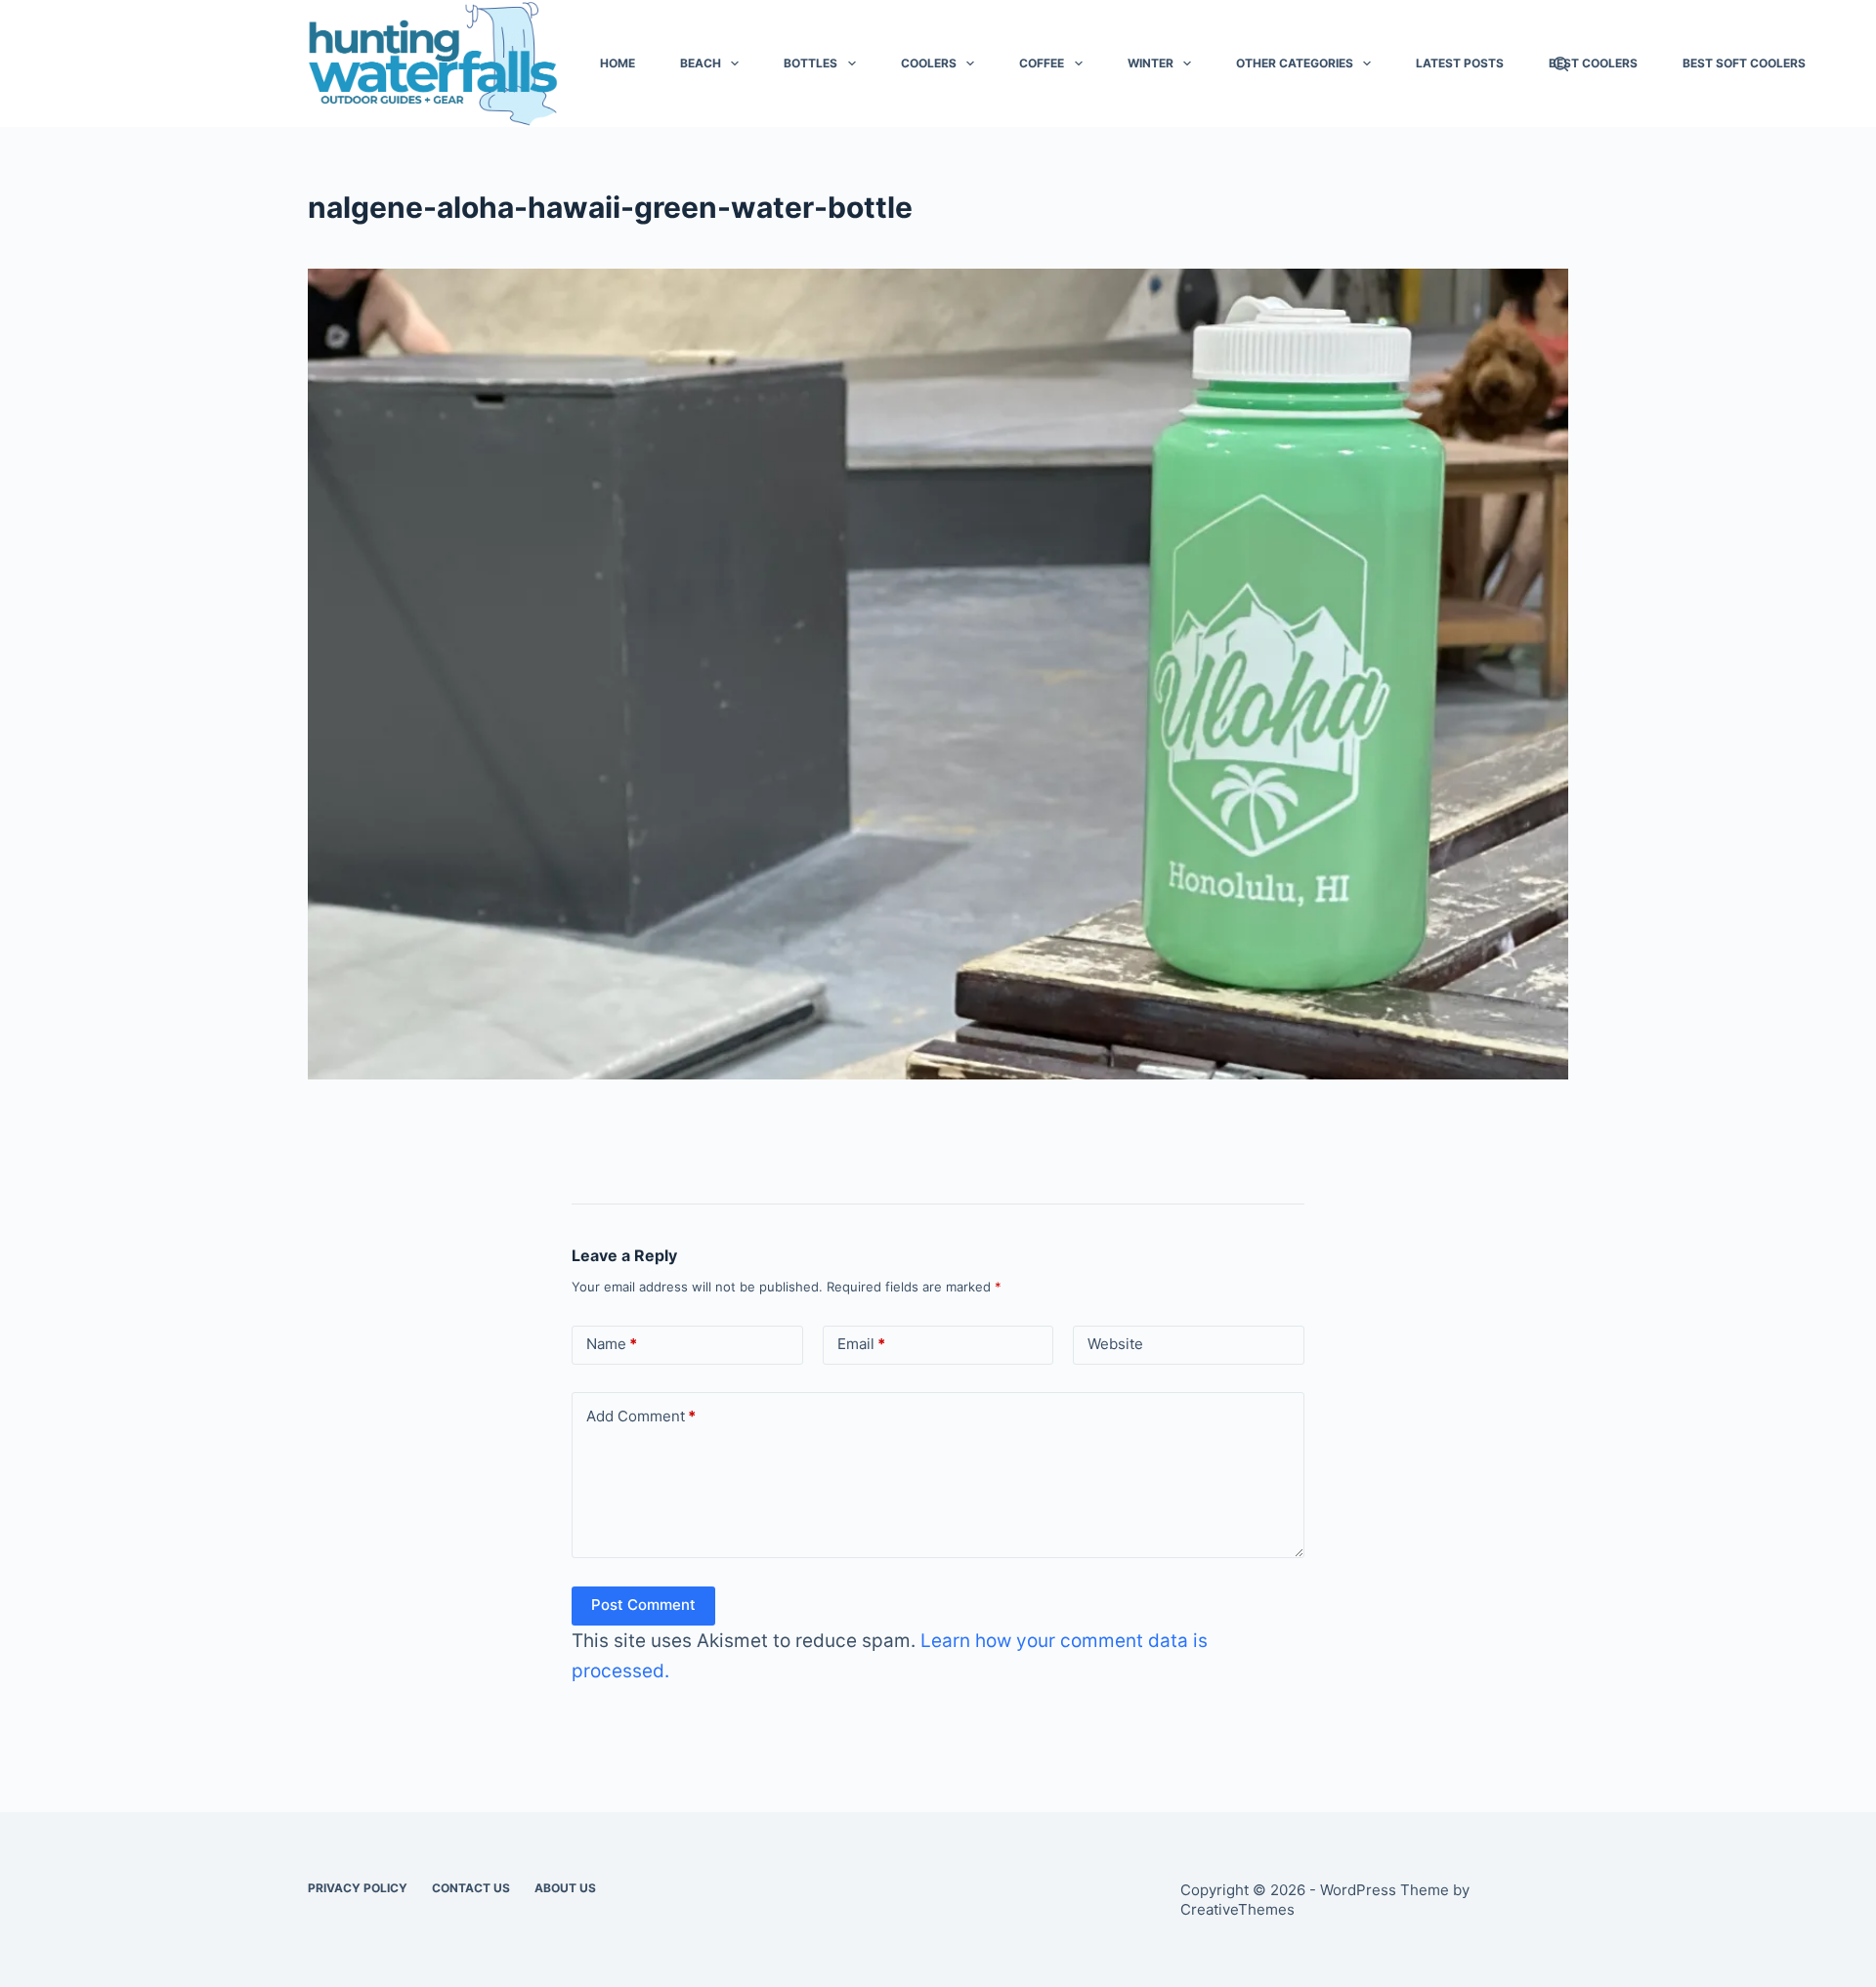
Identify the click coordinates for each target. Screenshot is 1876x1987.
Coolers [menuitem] (929, 63)
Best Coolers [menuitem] (1593, 63)
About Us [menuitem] (565, 1888)
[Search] (1561, 64)
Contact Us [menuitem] (471, 1888)
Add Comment (641, 1416)
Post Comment (643, 1605)
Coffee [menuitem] (1042, 63)
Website (1115, 1344)
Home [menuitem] (618, 63)
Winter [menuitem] (1151, 63)
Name (612, 1344)
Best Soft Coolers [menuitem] (1744, 63)
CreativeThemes (1237, 1909)
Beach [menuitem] (701, 63)
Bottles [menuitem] (810, 63)
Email (861, 1344)
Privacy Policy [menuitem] (358, 1888)
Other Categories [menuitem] (1295, 63)
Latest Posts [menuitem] (1460, 63)
